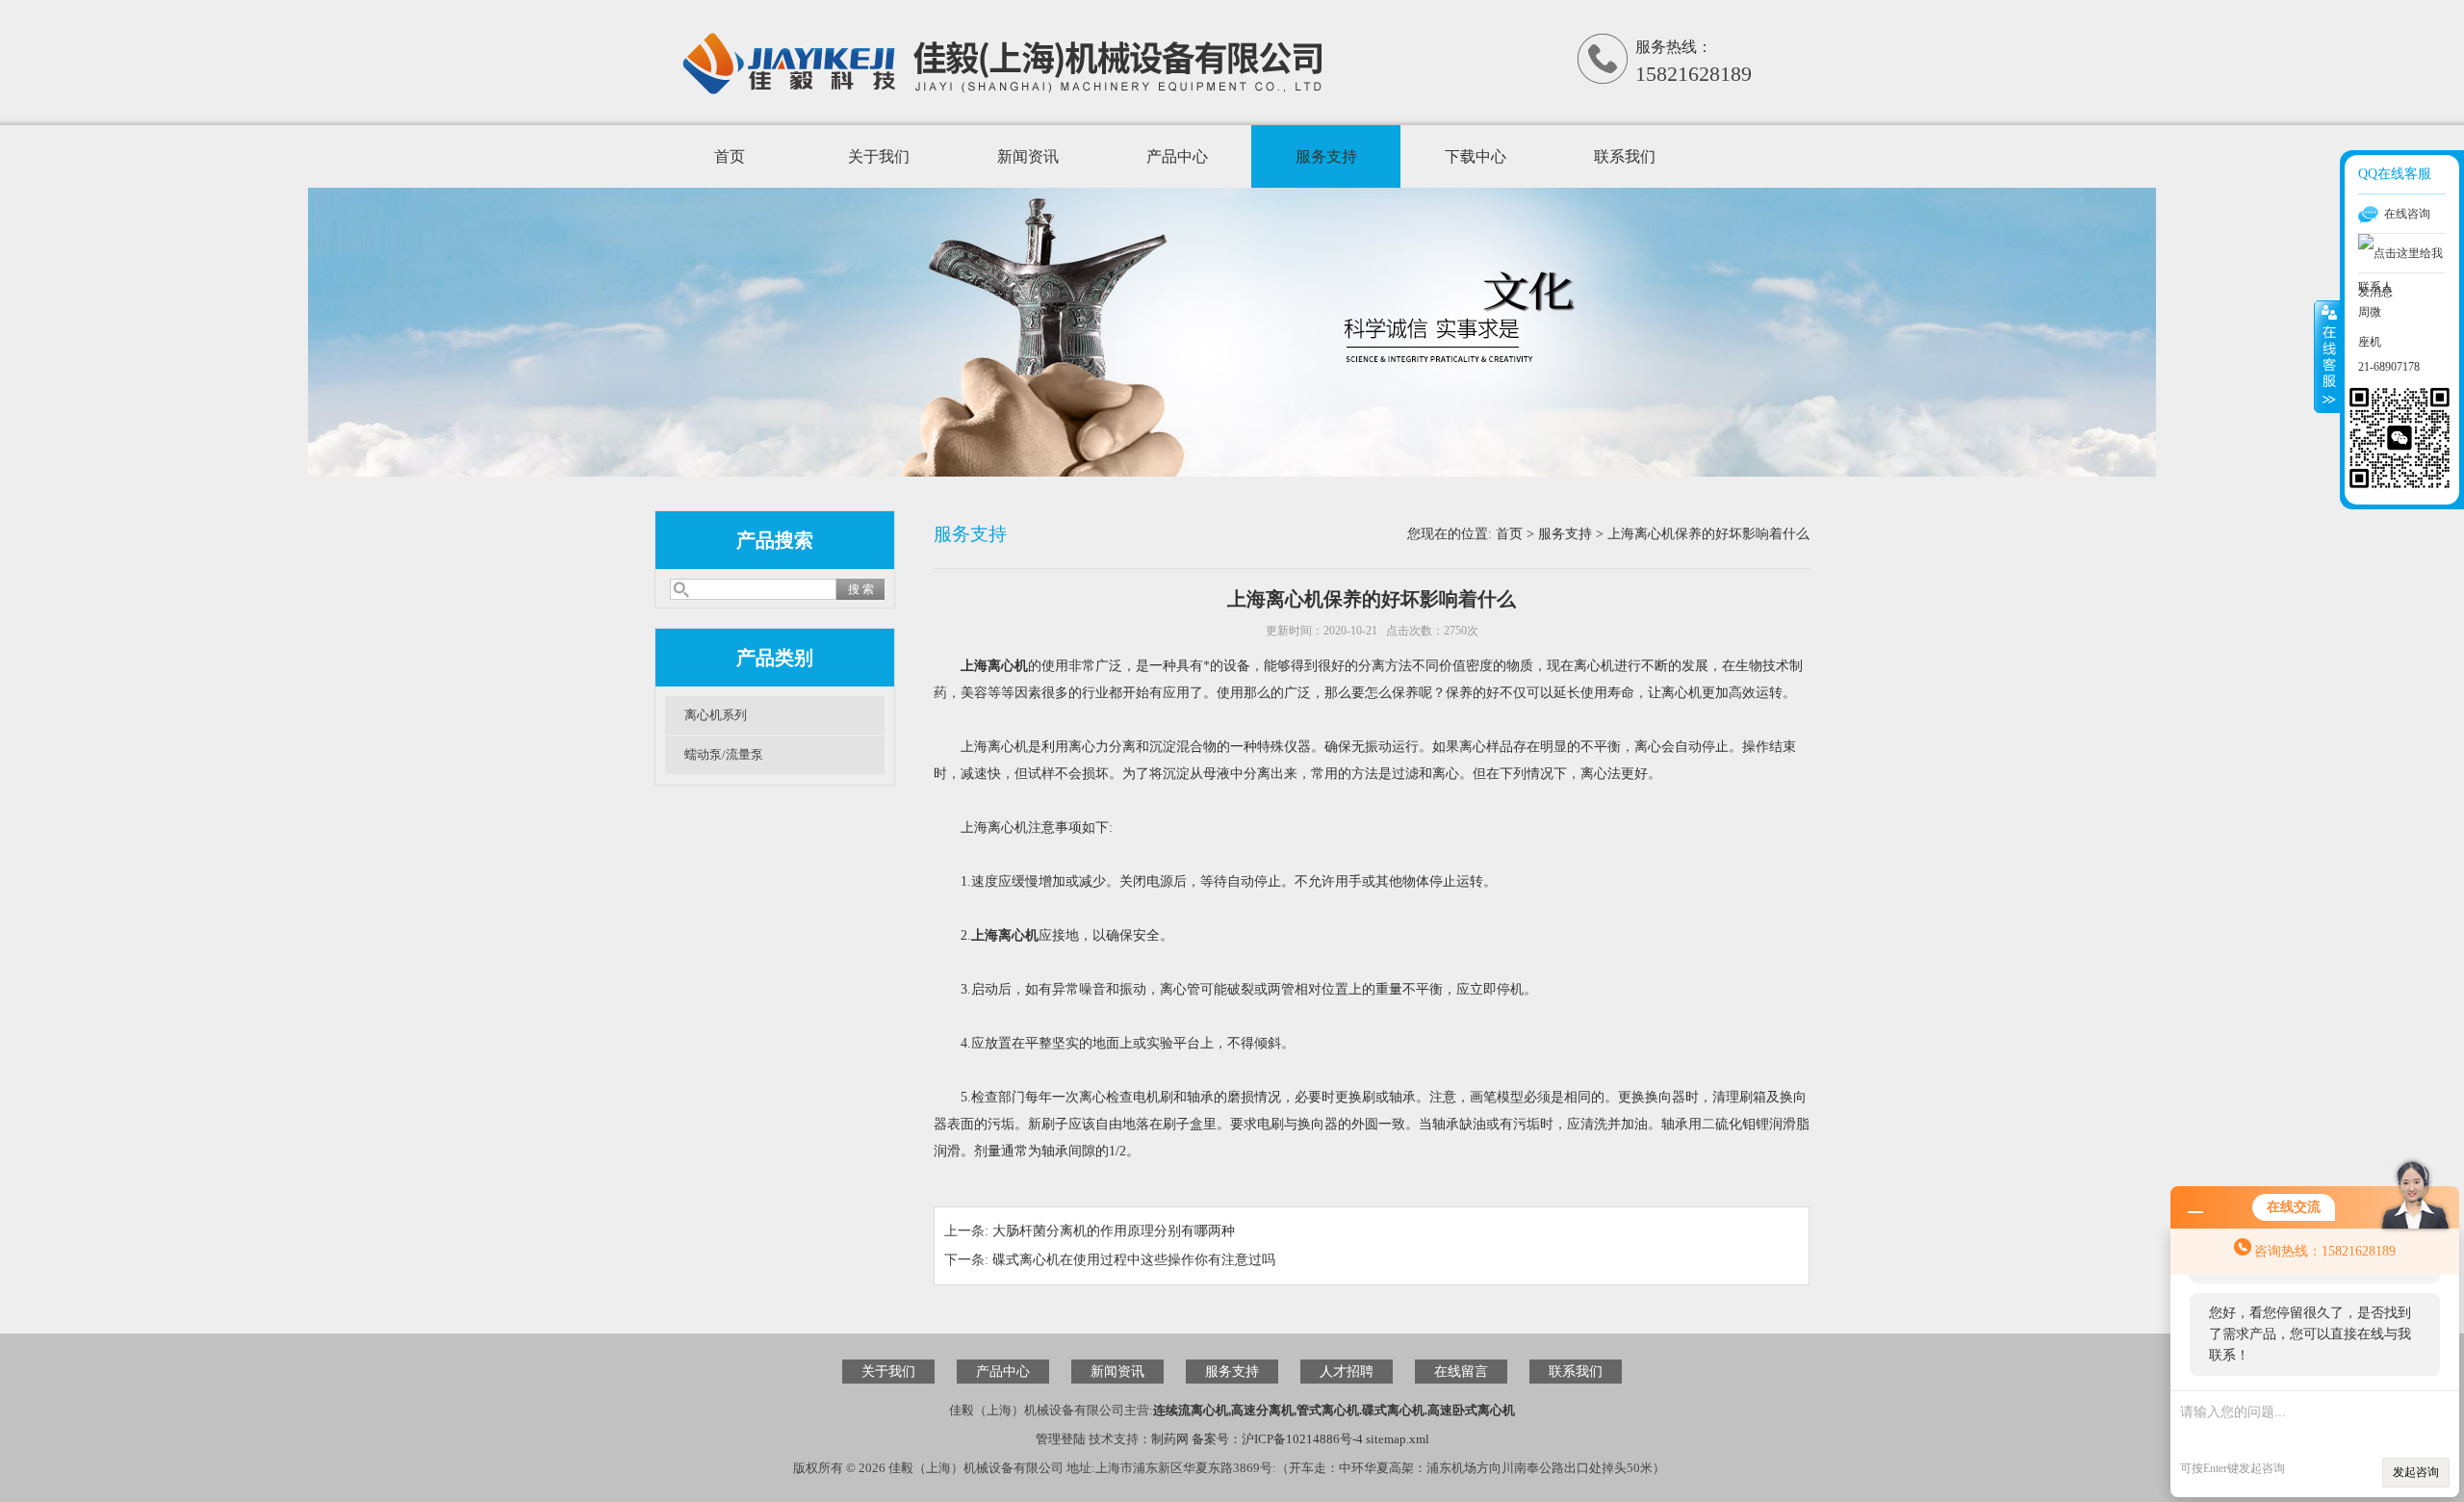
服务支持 (1326, 156)
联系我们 (1625, 156)
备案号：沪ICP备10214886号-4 (1277, 1439)
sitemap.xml (1398, 1439)
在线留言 (1461, 1372)
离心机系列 (716, 715)
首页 (730, 156)
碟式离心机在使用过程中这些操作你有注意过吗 (1134, 1260)
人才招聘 (1347, 1372)
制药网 (1170, 1439)
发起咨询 (2416, 1472)
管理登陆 (1061, 1439)
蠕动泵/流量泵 (724, 754)
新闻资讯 (1028, 156)
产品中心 (1177, 156)
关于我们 (879, 156)
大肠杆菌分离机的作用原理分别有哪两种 (1114, 1231)
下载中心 (1476, 156)
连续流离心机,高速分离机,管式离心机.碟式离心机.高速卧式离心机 (1334, 1410)
